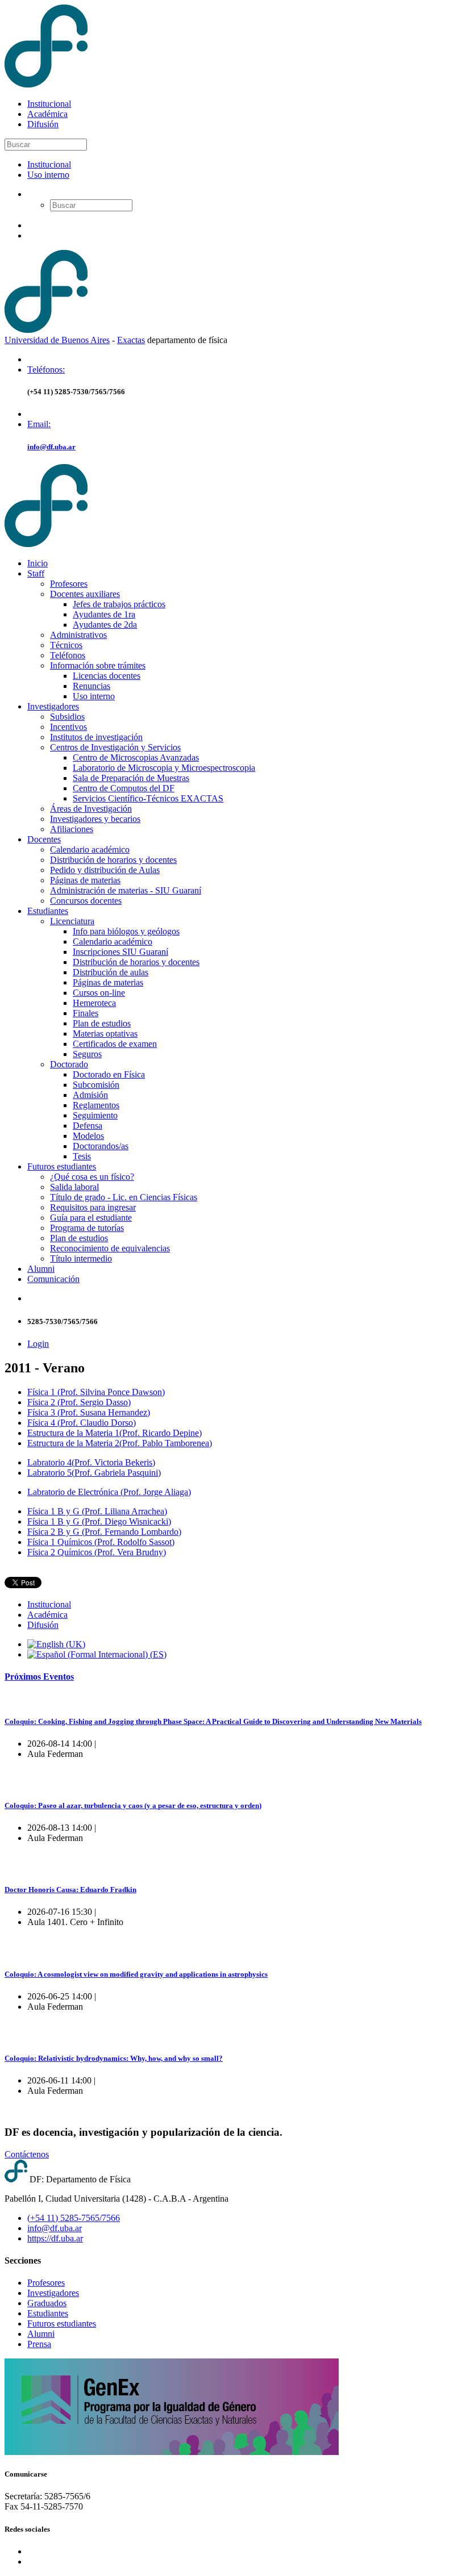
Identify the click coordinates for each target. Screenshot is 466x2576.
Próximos (39, 1677)
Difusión (43, 124)
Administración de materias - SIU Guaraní (126, 890)
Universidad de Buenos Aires (57, 340)
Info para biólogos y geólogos (126, 931)
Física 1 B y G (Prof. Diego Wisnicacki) (99, 1521)
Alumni (41, 1269)
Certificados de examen (115, 1044)
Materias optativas (105, 1034)
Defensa (88, 1126)
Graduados (47, 2303)
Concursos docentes (86, 901)
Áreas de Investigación (91, 809)
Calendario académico (90, 849)
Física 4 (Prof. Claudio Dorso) (82, 1423)
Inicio (38, 563)
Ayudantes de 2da (105, 625)
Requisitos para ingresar (93, 1207)
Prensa (39, 2344)
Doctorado (69, 1064)
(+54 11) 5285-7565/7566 (74, 2218)
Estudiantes (48, 911)
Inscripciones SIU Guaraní (120, 952)
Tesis (82, 1156)
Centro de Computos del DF (124, 788)
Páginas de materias (85, 880)
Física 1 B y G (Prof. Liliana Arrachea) (97, 1511)
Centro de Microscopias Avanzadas (136, 757)
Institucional (49, 104)
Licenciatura (72, 921)
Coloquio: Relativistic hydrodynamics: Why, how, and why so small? (114, 2058)
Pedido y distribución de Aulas (105, 870)
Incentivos (68, 727)
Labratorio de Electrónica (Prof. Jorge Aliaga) (109, 1492)
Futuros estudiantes (62, 1166)
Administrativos (78, 635)
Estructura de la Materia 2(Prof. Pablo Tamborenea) (120, 1443)
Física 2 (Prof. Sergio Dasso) (79, 1402)
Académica (47, 114)
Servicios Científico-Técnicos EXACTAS (148, 798)
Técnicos (66, 645)
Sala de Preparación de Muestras (131, 778)
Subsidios (67, 717)
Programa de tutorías (87, 1228)
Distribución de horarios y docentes (113, 860)
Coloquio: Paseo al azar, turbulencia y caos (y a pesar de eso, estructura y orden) (133, 1805)
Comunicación (53, 1279)
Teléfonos (68, 655)
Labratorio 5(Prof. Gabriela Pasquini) (94, 1473)
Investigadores (53, 706)
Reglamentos (96, 1105)
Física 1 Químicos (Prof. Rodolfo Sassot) (101, 1542)
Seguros (87, 1054)
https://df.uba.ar (55, 2238)
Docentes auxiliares (85, 594)
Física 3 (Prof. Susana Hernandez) (89, 1412)
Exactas (131, 340)
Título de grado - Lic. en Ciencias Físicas (124, 1197)
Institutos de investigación (96, 737)
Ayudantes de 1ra (104, 614)
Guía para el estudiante (91, 1218)
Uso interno (48, 175)
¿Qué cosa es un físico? (92, 1177)
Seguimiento (95, 1115)
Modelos (88, 1136)
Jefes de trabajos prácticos (119, 604)
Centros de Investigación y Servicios (115, 747)
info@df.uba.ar (51, 447)
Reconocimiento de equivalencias (110, 1248)
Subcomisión (96, 1085)
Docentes (44, 839)
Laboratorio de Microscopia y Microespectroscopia (164, 768)
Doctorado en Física (109, 1074)
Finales (86, 1013)
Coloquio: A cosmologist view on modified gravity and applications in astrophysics (136, 1974)
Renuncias (91, 686)
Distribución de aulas (111, 972)
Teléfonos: (46, 370)
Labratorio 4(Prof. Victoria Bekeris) (91, 1462)
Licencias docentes (107, 676)
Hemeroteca (94, 1003)
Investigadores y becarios (95, 819)
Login (38, 1344)
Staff (36, 573)
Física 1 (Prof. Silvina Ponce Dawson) (96, 1392)
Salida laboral (74, 1187)
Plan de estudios (102, 1023)
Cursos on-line (99, 993)
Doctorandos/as (101, 1146)
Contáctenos (27, 2154)
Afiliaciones (72, 829)
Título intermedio (81, 1258)
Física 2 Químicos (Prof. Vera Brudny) (97, 1552)
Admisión (90, 1095)
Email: (39, 424)
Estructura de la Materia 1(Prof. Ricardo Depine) (115, 1433)
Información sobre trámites (98, 665)
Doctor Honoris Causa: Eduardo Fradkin (70, 1890)
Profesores (69, 584)
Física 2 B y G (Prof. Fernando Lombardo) (104, 1532)
